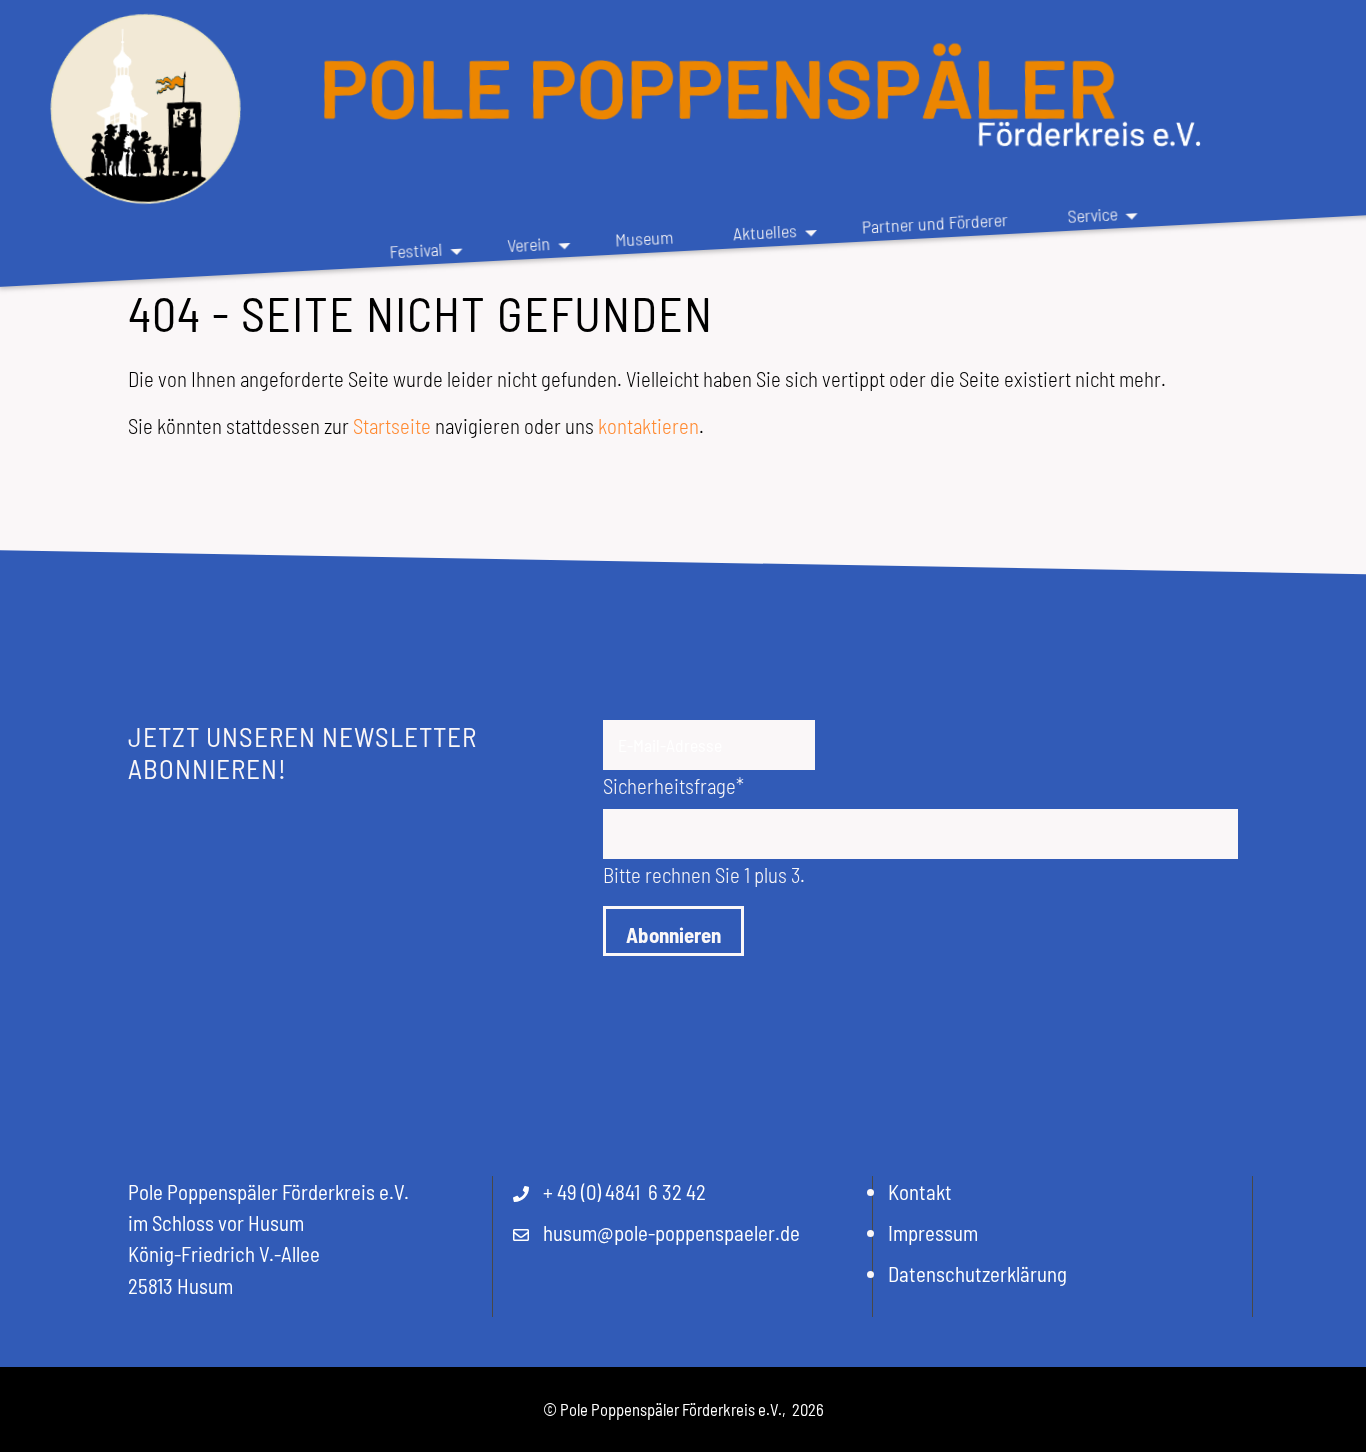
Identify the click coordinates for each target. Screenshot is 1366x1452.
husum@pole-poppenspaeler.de (671, 1232)
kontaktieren (648, 425)
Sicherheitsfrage (673, 785)
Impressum (933, 1232)
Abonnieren (673, 934)
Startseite (392, 425)
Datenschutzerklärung (977, 1273)
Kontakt (920, 1191)
